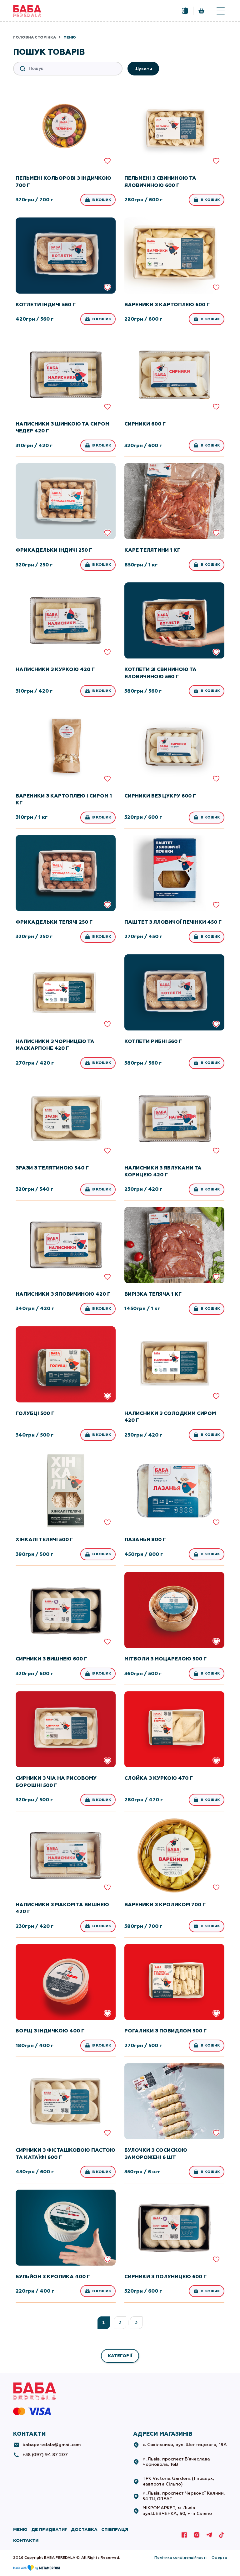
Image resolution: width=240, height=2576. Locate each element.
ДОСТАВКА (84, 2530)
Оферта (219, 2558)
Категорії (120, 2356)
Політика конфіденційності (180, 2558)
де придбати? (49, 2530)
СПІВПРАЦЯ (115, 2530)
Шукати (143, 69)
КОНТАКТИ (26, 2540)
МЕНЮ (20, 2530)
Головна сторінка (35, 37)
